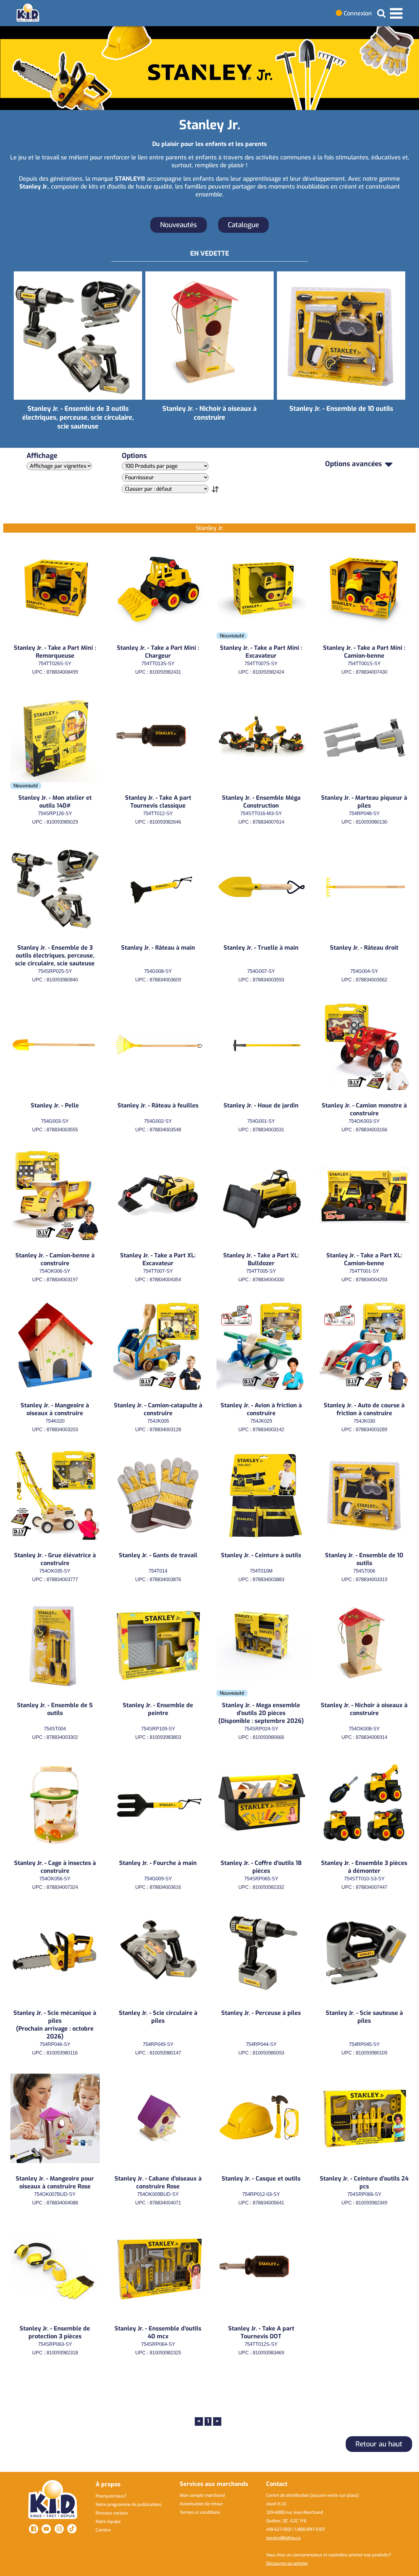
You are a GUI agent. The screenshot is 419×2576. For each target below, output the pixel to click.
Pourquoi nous (111, 2496)
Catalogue (243, 225)
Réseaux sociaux (112, 2513)
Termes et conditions (200, 2512)
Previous (7, 355)
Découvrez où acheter (287, 2563)
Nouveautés (179, 225)
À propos (108, 2484)
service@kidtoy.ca (283, 2538)
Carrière (103, 2530)
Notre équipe (108, 2521)
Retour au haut (379, 2444)
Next (412, 355)
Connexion (357, 13)
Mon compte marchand (202, 2495)
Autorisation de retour (201, 2504)
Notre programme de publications (129, 2504)
